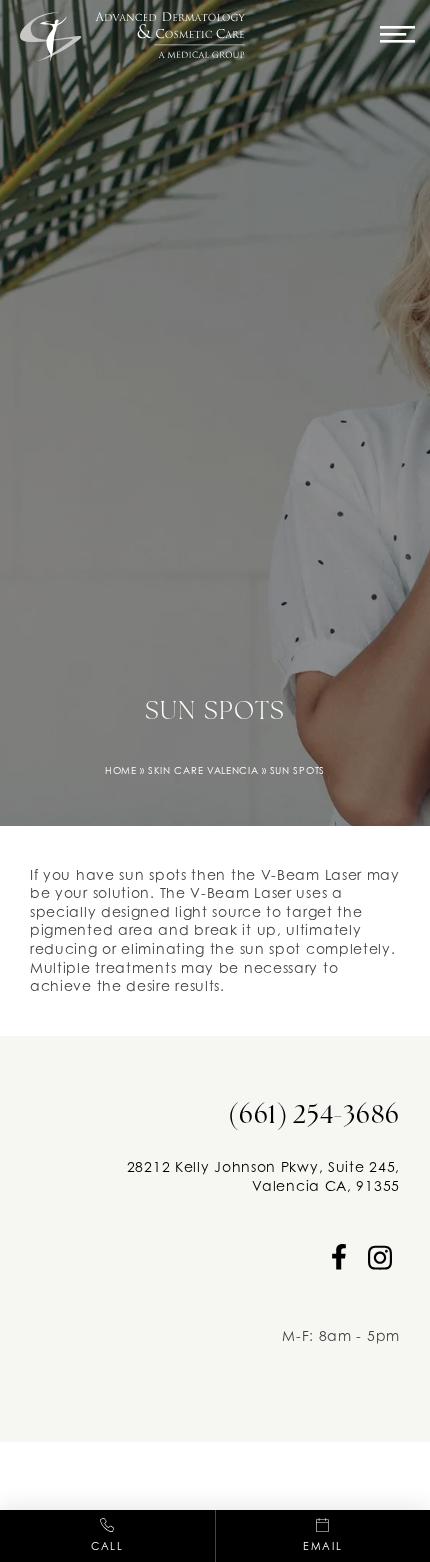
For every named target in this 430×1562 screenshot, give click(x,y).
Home (121, 770)
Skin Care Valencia (203, 770)
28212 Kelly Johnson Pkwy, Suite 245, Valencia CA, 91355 (263, 1176)
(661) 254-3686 (314, 1116)
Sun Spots (297, 770)
